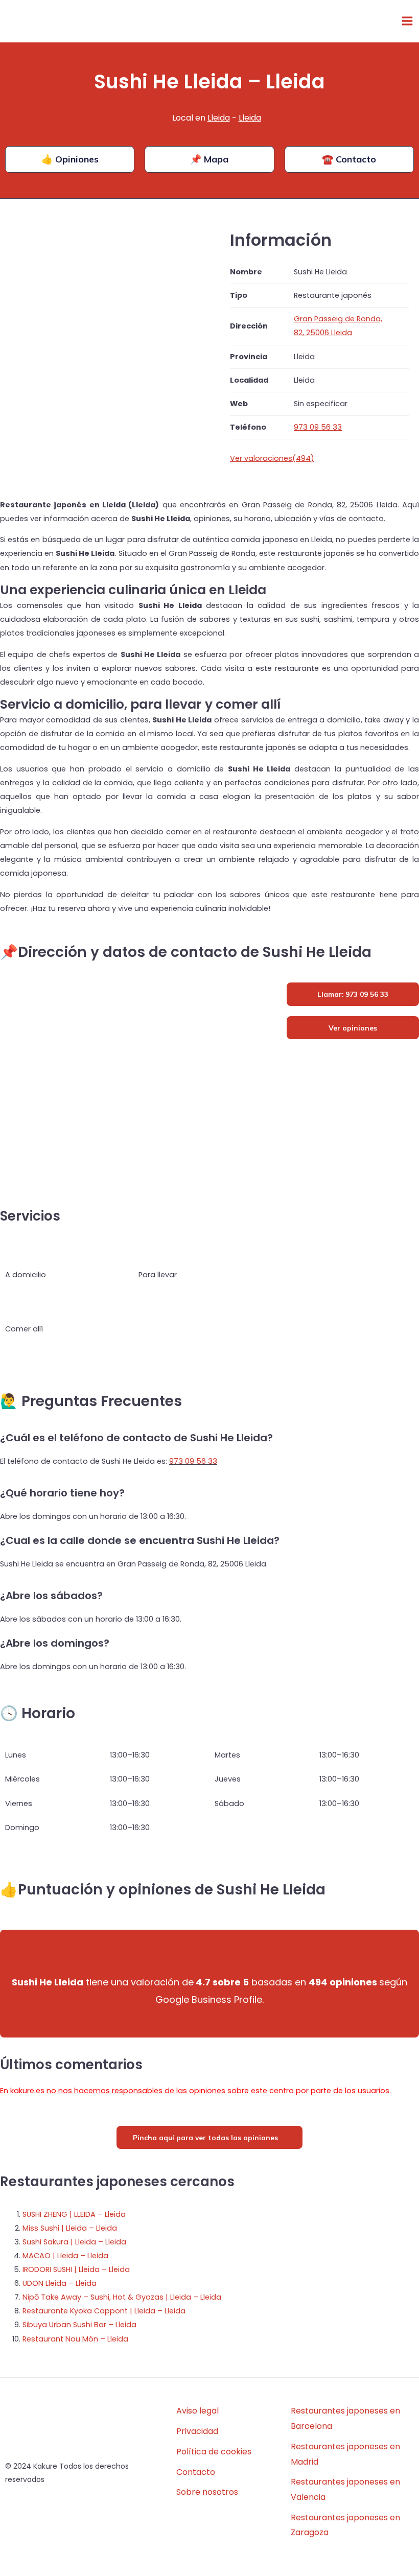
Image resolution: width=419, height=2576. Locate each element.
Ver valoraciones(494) (272, 458)
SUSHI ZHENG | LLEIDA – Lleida (74, 2214)
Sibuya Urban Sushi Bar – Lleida (79, 2325)
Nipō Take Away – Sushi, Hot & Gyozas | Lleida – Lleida (122, 2297)
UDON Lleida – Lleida (60, 2283)
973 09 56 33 (193, 1461)
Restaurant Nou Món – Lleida (75, 2339)
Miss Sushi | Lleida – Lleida (70, 2228)
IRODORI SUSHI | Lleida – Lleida (76, 2269)
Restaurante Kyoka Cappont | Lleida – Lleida (104, 2311)
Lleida (219, 118)
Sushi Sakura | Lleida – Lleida (74, 2242)
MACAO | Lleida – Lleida (65, 2256)
